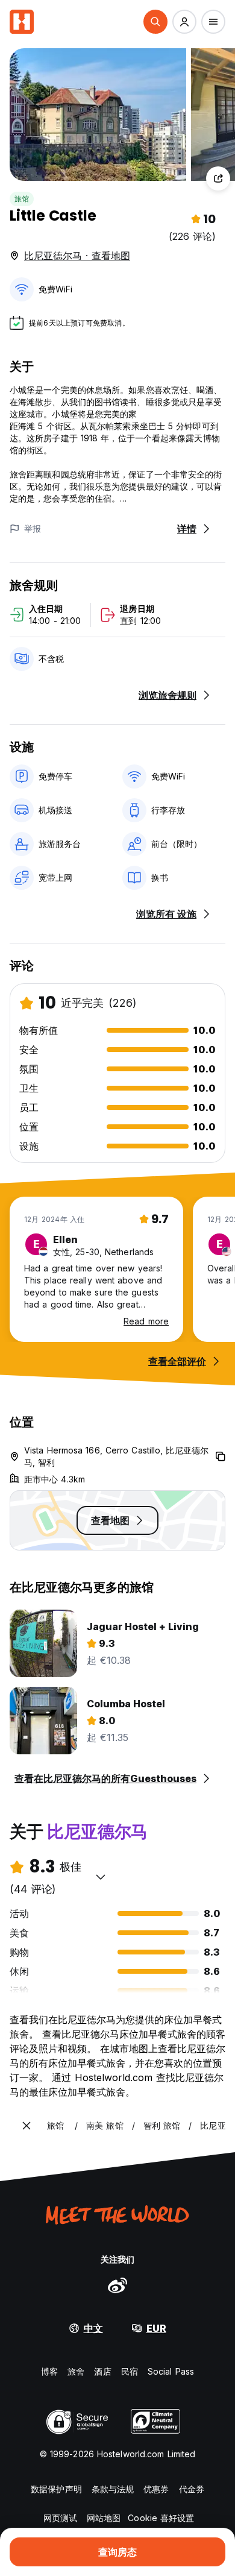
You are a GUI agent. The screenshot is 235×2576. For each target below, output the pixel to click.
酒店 (102, 2371)
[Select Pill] (155, 22)
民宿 (130, 2371)
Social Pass (171, 2371)
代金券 (192, 2489)
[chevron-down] (101, 1877)
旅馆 (22, 199)
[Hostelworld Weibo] (117, 2285)
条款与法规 (113, 2489)
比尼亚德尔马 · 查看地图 (77, 256)
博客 (49, 2371)
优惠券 (156, 2489)
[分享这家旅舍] (218, 178)
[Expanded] (27, 2126)
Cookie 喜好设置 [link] (161, 2518)
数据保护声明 (56, 2489)
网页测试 (60, 2518)
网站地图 (104, 2518)
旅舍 (76, 2371)
